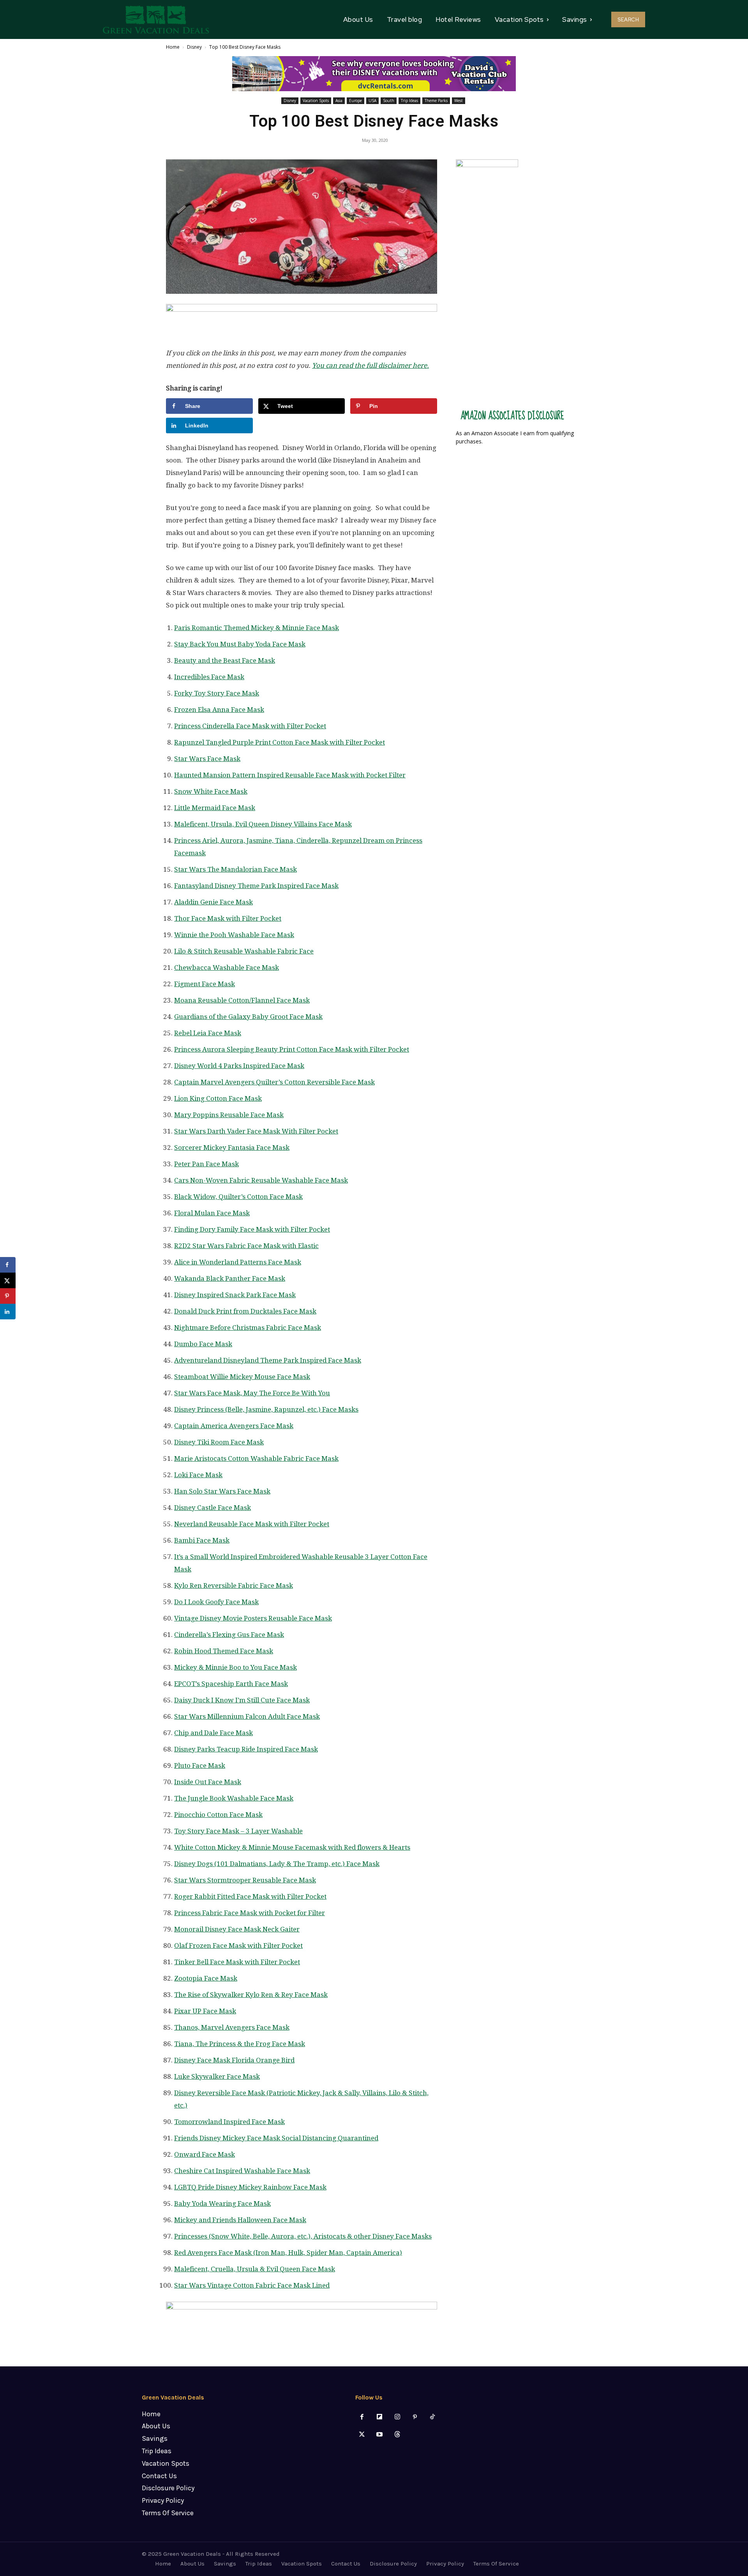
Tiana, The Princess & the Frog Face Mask (240, 2044)
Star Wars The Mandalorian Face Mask (236, 869)
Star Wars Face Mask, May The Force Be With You (252, 1393)
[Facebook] (362, 2417)
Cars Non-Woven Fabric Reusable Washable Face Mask (261, 1180)
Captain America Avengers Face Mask (234, 1426)
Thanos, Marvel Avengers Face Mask (232, 2027)
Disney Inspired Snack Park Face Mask (235, 1295)
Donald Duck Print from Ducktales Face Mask (245, 1311)
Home (173, 47)
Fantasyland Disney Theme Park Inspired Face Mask (256, 886)
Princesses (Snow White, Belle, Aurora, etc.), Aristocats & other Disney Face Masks (303, 2236)
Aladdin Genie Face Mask (213, 902)
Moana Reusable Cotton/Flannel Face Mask (242, 1000)
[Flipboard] (380, 2417)
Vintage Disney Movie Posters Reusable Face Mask (253, 1618)
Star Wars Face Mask (207, 759)
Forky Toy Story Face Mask (217, 693)
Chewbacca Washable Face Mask (227, 968)
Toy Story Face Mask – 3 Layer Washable (238, 1831)
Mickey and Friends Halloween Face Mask (240, 2220)
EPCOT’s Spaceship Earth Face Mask (231, 1684)
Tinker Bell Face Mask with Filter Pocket (237, 1962)
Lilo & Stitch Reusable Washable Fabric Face (244, 951)
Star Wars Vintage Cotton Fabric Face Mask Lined (252, 2285)
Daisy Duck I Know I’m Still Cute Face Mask (242, 1700)
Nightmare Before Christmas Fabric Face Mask (248, 1328)
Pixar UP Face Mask (205, 2011)
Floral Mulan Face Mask (212, 1213)
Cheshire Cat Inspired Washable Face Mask (242, 2171)
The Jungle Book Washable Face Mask (234, 1798)
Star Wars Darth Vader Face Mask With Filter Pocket (256, 1131)
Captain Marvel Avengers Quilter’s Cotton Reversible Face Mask (274, 1082)
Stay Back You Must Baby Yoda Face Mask (240, 644)
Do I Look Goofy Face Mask (216, 1602)
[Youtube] (380, 2435)
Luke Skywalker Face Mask (217, 2076)
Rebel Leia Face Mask (208, 1033)
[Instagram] (397, 2417)
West (459, 101)
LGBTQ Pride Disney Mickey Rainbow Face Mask (250, 2187)
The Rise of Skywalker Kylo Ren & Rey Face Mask (251, 1995)
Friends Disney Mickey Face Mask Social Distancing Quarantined (276, 2138)
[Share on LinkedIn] (8, 1312)
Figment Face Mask (205, 984)
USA (372, 101)
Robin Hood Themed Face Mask (224, 1651)
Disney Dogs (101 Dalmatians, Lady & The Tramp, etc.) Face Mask (277, 1864)
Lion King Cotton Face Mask (218, 1098)
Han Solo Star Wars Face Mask (222, 1491)
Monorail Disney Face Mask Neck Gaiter (237, 1929)
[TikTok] (432, 2417)
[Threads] (397, 2435)
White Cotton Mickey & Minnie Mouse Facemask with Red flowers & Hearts (292, 1847)
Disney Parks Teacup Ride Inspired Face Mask (246, 1749)
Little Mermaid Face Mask (215, 808)
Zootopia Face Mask (206, 1978)
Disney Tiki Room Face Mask (219, 1442)
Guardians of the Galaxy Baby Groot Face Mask (248, 1017)
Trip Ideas (409, 101)
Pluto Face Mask (200, 1766)
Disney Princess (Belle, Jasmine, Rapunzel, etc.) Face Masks (266, 1409)
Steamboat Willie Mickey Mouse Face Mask (242, 1377)
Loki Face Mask (198, 1475)
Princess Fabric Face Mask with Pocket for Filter (250, 1913)
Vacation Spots (316, 101)
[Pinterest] (415, 2417)
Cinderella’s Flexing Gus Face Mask (229, 1635)
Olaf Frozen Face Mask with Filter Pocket (238, 1946)
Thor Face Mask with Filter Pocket (228, 918)
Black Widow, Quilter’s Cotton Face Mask (238, 1197)
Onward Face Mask (205, 2154)
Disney (194, 47)
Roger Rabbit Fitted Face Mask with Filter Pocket (250, 1896)
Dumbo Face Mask (203, 1344)
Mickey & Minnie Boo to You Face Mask (236, 1667)
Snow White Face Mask (211, 791)
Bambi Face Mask (202, 1540)
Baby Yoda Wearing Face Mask (222, 2203)
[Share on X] (8, 1280)
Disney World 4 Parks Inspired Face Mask (239, 1066)
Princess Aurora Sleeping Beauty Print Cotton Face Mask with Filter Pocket (292, 1049)
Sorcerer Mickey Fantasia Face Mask (232, 1148)
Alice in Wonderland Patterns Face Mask (238, 1262)
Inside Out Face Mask (208, 1782)
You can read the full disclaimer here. (370, 365)
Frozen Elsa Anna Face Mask (219, 710)
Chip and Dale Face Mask (213, 1733)
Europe (355, 101)
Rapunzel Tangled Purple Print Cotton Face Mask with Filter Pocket (280, 742)
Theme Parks (436, 101)
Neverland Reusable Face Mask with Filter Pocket (252, 1524)
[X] (362, 2435)
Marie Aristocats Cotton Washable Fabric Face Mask (256, 1458)
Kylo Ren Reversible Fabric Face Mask (234, 1586)
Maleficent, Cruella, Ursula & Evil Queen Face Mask (255, 2269)
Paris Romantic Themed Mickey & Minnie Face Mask (257, 628)
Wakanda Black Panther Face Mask (230, 1278)
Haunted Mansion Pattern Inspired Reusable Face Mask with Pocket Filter (290, 775)
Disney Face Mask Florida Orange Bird (234, 2060)
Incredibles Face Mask (209, 677)
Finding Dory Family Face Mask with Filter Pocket (252, 1229)
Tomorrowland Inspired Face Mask (229, 2122)
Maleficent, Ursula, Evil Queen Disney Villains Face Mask (263, 824)
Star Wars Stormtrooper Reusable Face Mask (245, 1880)
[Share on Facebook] (8, 1265)
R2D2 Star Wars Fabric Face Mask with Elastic (246, 1246)
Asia (339, 101)
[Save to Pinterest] (8, 1296)
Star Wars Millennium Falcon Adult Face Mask (247, 1716)
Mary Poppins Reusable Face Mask (229, 1115)
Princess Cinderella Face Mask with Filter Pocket (250, 726)
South (389, 101)
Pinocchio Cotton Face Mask (218, 1815)
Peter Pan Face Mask (206, 1164)
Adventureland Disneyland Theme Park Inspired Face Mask (268, 1360)
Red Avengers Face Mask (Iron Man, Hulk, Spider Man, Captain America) (288, 2253)
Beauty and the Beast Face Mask (225, 660)
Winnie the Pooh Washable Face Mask (234, 935)
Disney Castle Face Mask (213, 1508)
